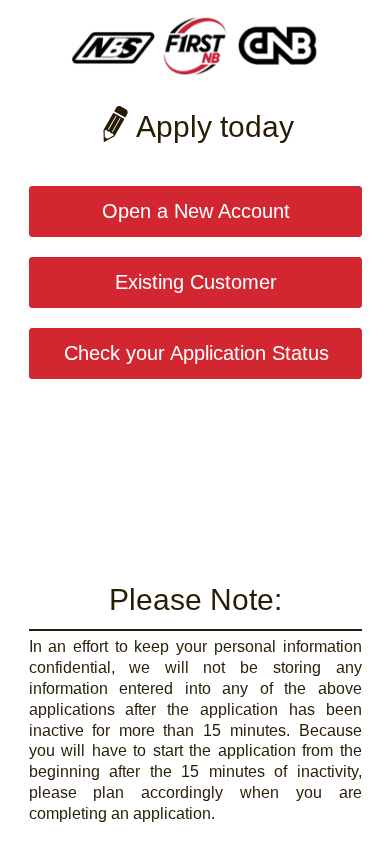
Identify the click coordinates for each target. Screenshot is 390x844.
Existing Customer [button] (196, 282)
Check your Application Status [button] (196, 353)
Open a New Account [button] (196, 211)
